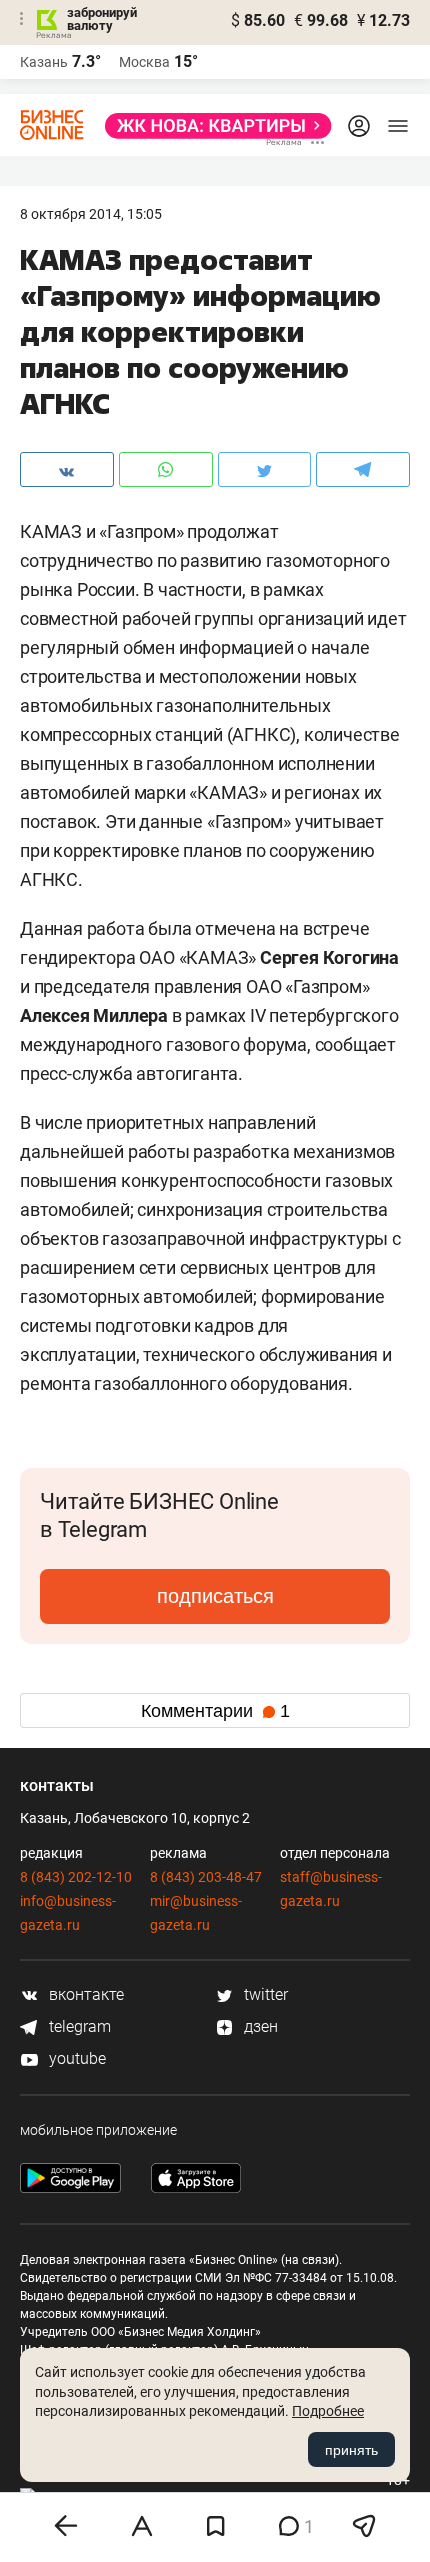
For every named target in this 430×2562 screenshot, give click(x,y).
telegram (78, 2026)
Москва (144, 62)
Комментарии (215, 1711)
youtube (75, 2058)
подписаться (215, 1596)
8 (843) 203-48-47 (206, 1877)
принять (351, 2450)
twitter (264, 1994)
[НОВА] (212, 126)
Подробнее (328, 2411)
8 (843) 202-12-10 (76, 1877)
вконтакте (84, 1994)
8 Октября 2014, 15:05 (91, 214)
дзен (259, 2026)
